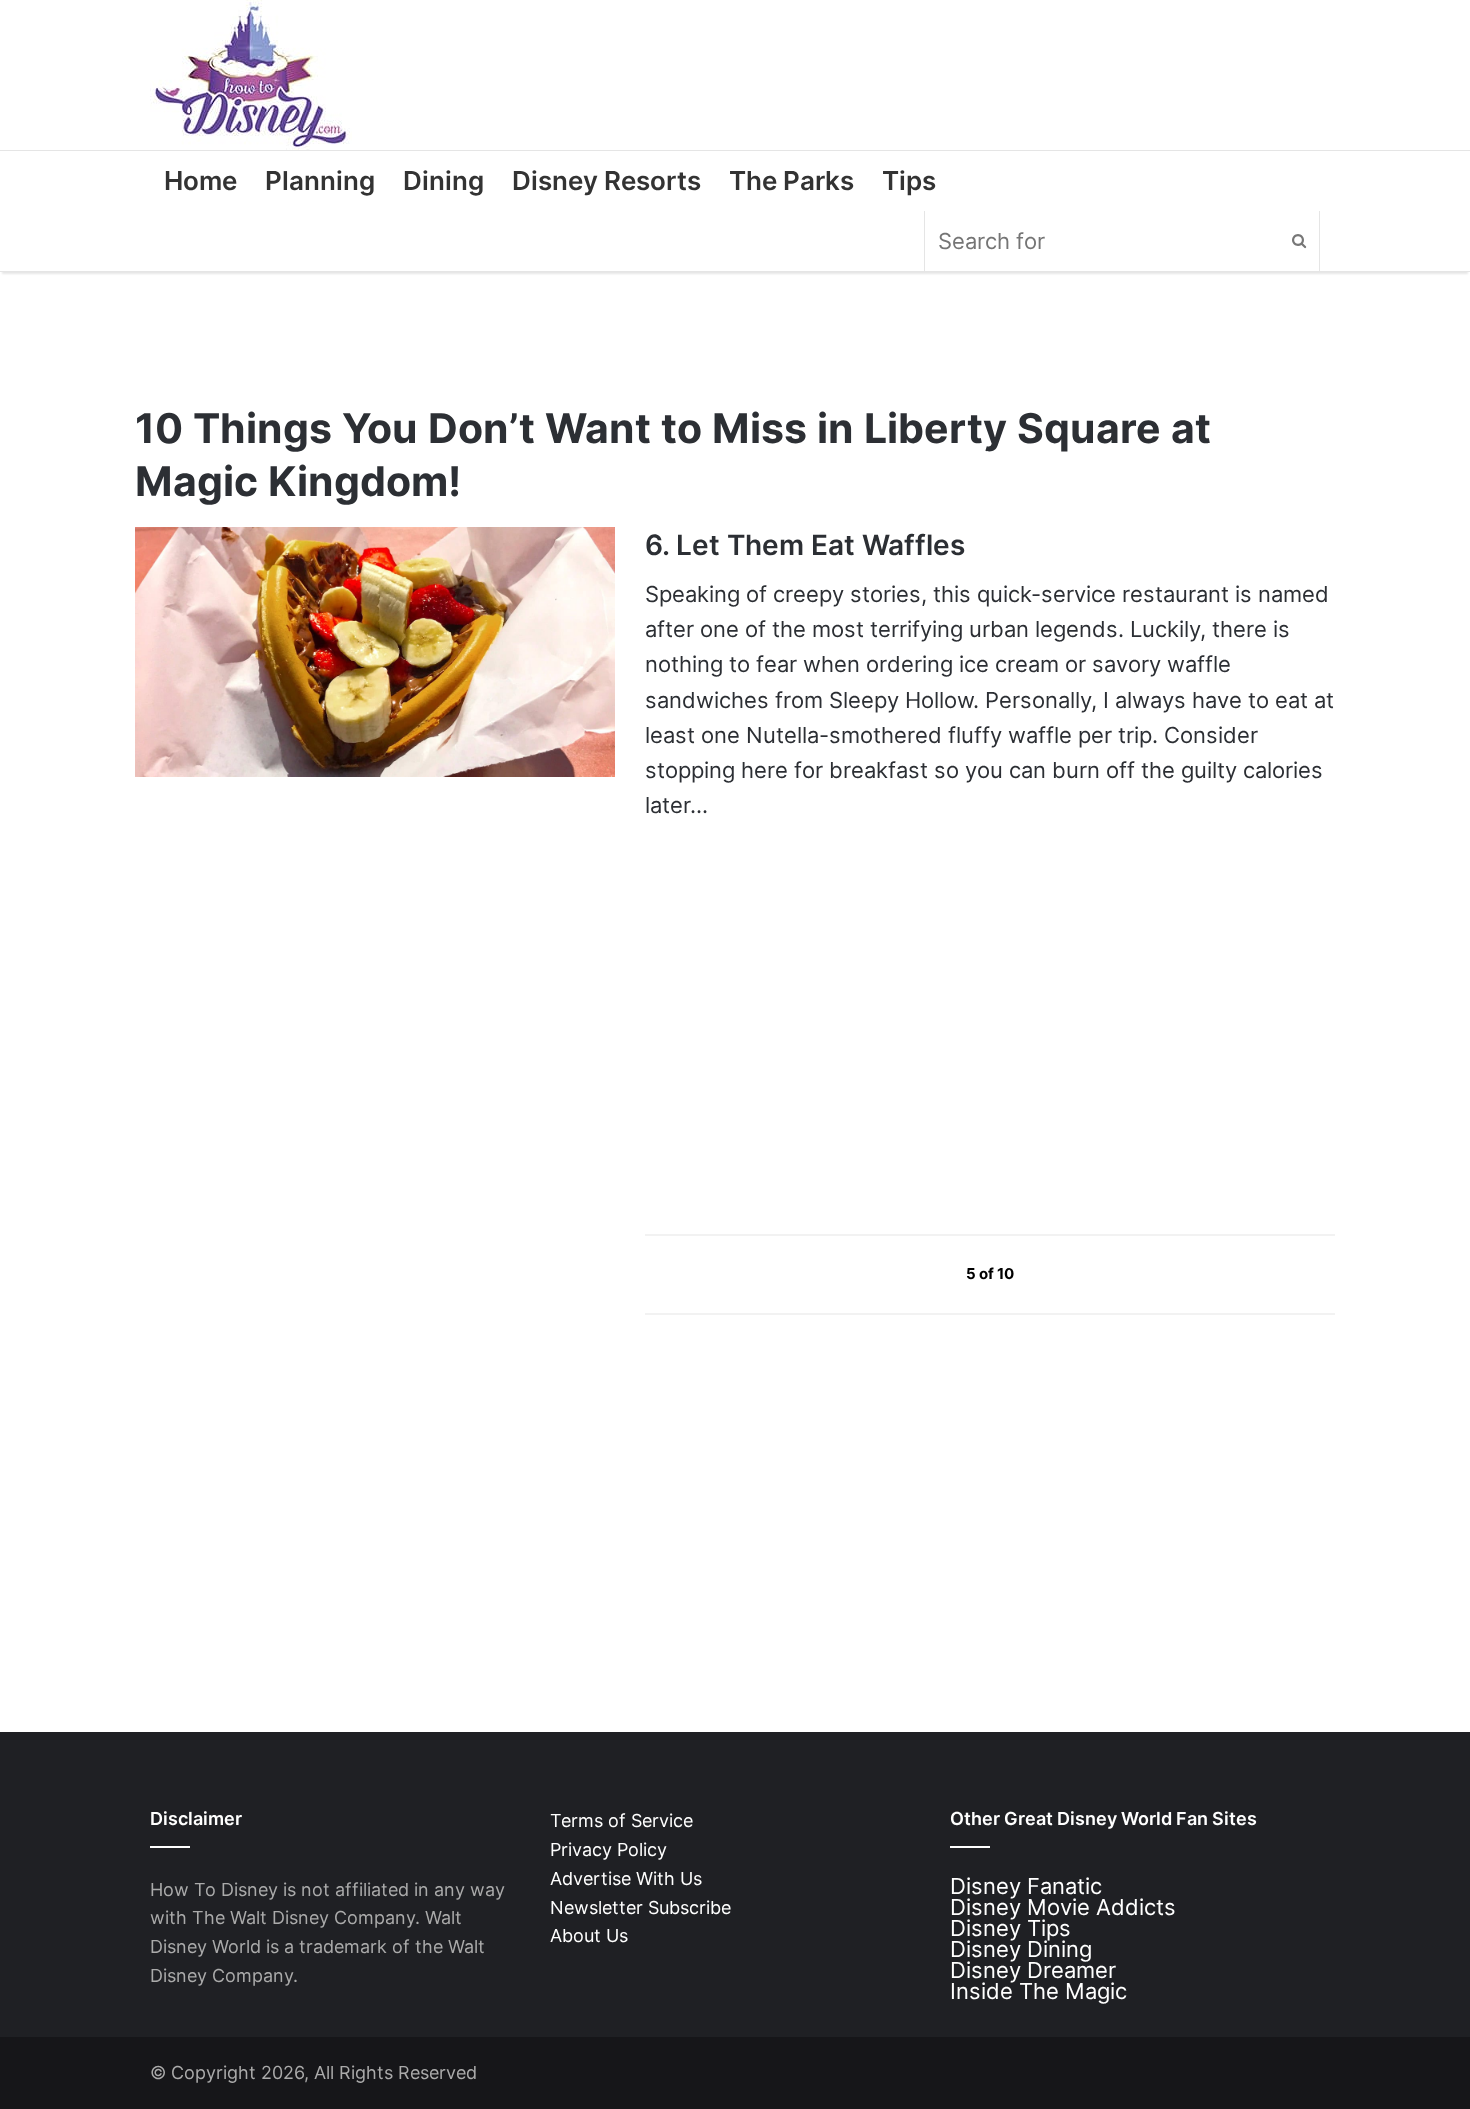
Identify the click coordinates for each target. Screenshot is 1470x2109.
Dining (443, 180)
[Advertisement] (795, 1027)
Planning (320, 180)
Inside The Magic (1038, 1991)
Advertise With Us (626, 1878)
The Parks (791, 180)
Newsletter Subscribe (640, 1907)
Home (200, 180)
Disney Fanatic (1026, 1886)
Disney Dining (1021, 1949)
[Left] (920, 1273)
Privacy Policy (608, 1849)
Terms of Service (621, 1820)
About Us (589, 1935)
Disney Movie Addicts (1063, 1907)
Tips (909, 180)
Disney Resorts (606, 180)
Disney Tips (1010, 1928)
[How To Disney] (251, 75)
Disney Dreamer (1033, 1970)
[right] (1061, 1273)
